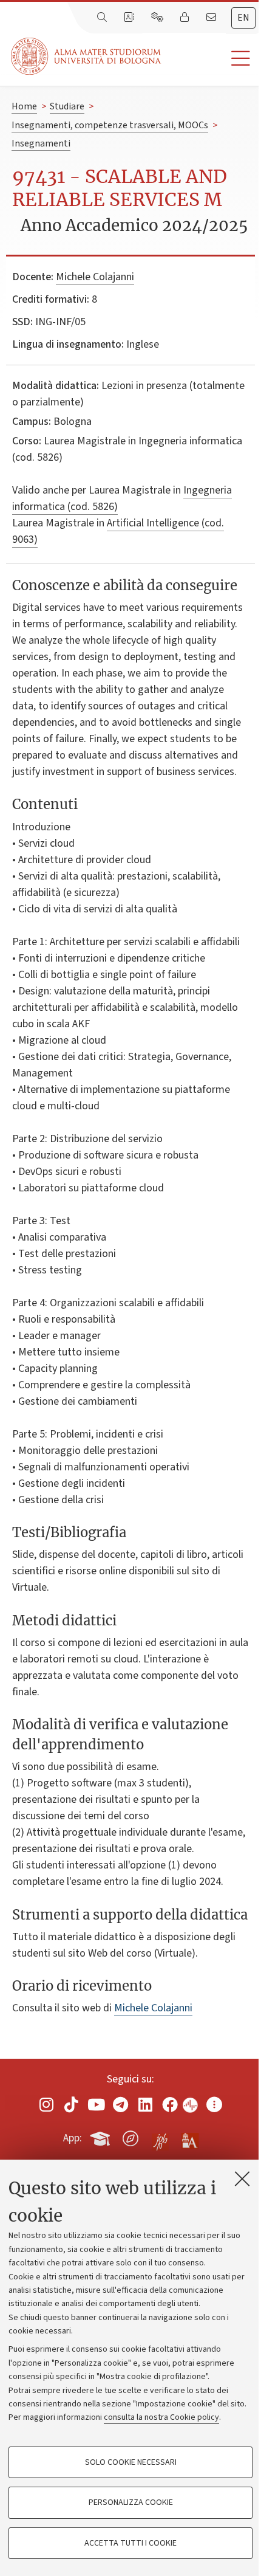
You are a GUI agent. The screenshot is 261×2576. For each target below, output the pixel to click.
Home (24, 106)
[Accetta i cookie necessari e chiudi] (242, 2178)
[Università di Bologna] (87, 56)
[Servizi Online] (158, 18)
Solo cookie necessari (131, 2462)
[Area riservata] (186, 18)
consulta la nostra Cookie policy (161, 2417)
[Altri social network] (214, 2104)
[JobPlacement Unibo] (160, 2136)
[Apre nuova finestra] (47, 2104)
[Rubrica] (130, 18)
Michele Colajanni (95, 277)
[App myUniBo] (101, 2136)
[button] (211, 59)
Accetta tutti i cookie (130, 2543)
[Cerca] (103, 18)
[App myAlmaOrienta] (130, 2136)
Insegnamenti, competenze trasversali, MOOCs (110, 125)
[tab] (243, 18)
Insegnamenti (41, 143)
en (243, 18)
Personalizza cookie (131, 2502)
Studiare (67, 106)
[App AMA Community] (189, 2138)
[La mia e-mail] (212, 18)
